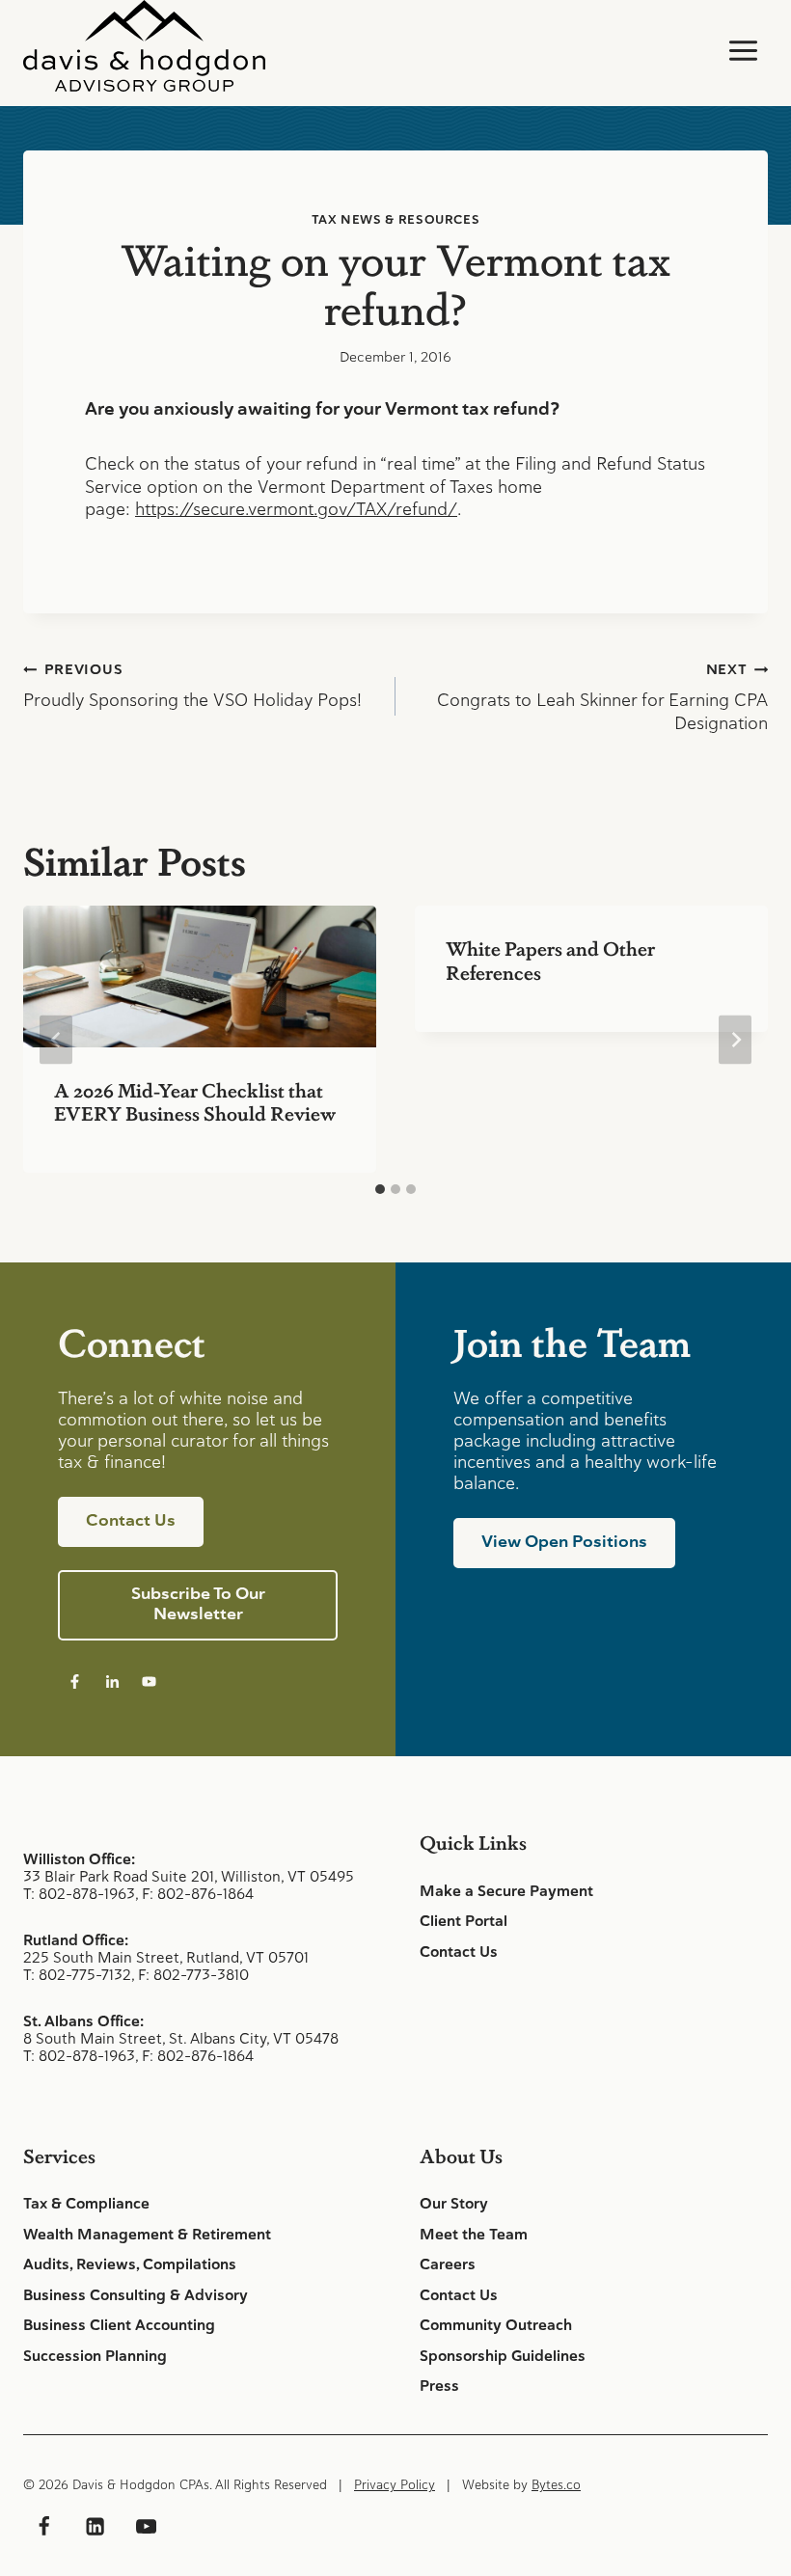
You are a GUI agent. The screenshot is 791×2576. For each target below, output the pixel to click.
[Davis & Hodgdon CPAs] (144, 46)
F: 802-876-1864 (198, 1894)
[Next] (735, 1039)
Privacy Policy (395, 2485)
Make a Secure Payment (506, 1891)
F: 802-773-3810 (193, 1975)
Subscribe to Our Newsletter (198, 1603)
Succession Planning (95, 2356)
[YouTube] (146, 2527)
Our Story (454, 2204)
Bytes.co (556, 2485)
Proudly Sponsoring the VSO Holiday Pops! (192, 686)
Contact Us (459, 1952)
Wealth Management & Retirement (147, 2235)
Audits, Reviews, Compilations (130, 2264)
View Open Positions (564, 1541)
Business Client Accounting (119, 2325)
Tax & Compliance (86, 2204)
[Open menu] (743, 50)
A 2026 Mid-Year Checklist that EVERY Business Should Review (195, 1101)
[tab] (380, 1189)
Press (439, 2386)
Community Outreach (496, 2325)
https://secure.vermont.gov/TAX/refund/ (296, 509)
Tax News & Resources (396, 219)
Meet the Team (474, 2235)
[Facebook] (43, 2527)
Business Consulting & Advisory (136, 2295)
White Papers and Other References (550, 960)
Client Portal (464, 1921)
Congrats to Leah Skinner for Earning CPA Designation (602, 697)
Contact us (131, 1520)
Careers (448, 2264)
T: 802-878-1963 (79, 1894)
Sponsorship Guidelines (503, 2356)
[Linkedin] (95, 2527)
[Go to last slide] (56, 1039)
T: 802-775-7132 (77, 1975)
